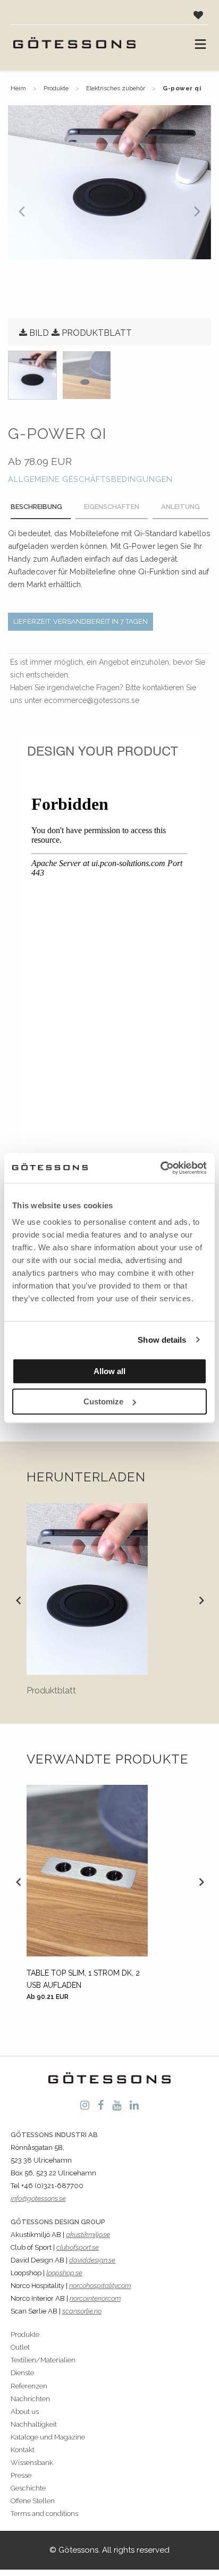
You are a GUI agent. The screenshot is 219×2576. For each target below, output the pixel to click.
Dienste (22, 2373)
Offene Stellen (33, 2501)
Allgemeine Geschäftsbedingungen (90, 479)
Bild (39, 333)
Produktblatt (97, 333)
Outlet (20, 2347)
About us (25, 2412)
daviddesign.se (92, 2260)
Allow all (109, 1371)
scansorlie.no (82, 2311)
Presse (21, 2475)
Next (201, 1600)
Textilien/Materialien (43, 2360)
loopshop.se (64, 2273)
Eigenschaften (112, 507)
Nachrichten (30, 2399)
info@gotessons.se (38, 2198)
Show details (162, 1340)
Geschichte (28, 2488)
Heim (18, 88)
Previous (18, 1600)
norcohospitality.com (100, 2286)
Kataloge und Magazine (48, 2437)
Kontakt (23, 2450)
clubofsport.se (78, 2247)
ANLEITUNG (180, 507)
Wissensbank (32, 2463)
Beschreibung (36, 507)
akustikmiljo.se (88, 2235)
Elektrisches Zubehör (116, 88)
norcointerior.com (95, 2298)
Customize (103, 1401)
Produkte (56, 88)
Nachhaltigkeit (34, 2424)
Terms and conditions (44, 2514)
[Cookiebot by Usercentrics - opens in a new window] (160, 1168)
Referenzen (29, 2386)
